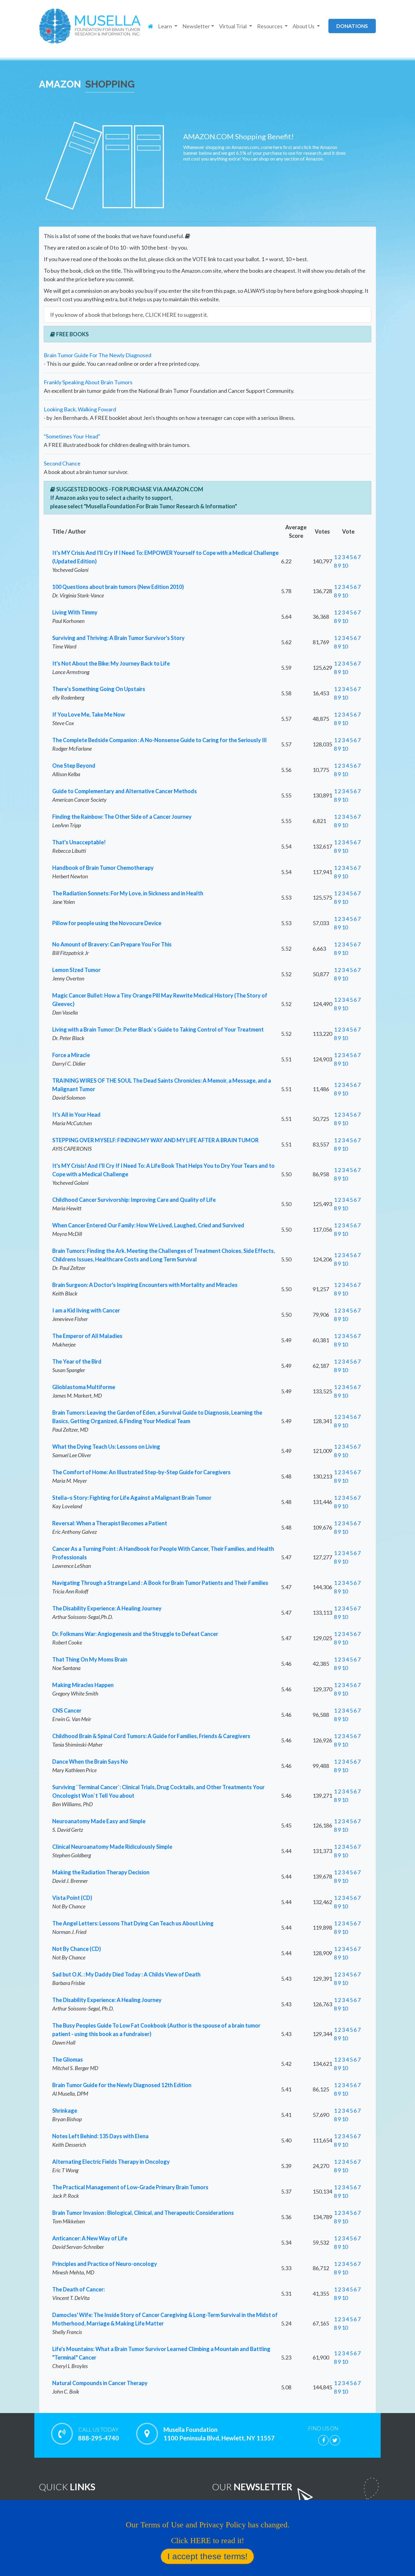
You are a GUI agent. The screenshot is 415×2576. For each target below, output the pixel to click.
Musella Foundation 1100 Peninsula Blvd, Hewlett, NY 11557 (219, 2434)
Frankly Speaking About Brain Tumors (88, 382)
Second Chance (62, 463)
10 (345, 565)
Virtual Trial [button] (233, 26)
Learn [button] (165, 26)
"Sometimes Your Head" (72, 436)
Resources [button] (270, 26)
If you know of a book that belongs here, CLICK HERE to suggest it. (129, 315)
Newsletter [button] (196, 26)
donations (352, 26)
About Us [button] (304, 26)
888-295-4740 (98, 2434)
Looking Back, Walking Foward (80, 409)
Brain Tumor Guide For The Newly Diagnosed (98, 355)
